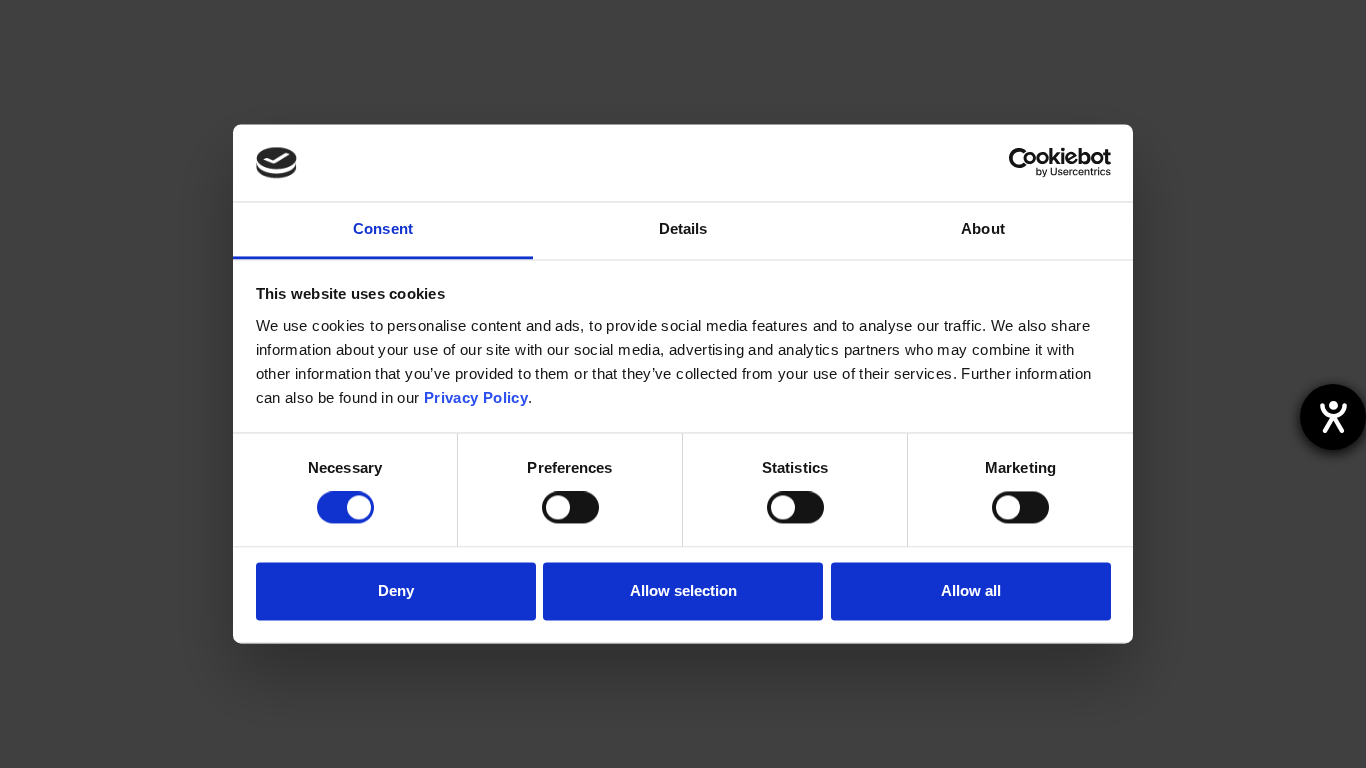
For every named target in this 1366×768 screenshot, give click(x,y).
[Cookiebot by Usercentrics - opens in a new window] (1023, 163)
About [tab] (983, 228)
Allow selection (683, 590)
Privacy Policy (476, 397)
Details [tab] (683, 228)
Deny (396, 590)
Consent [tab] (383, 228)
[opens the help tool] (1333, 417)
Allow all (971, 590)
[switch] (570, 508)
